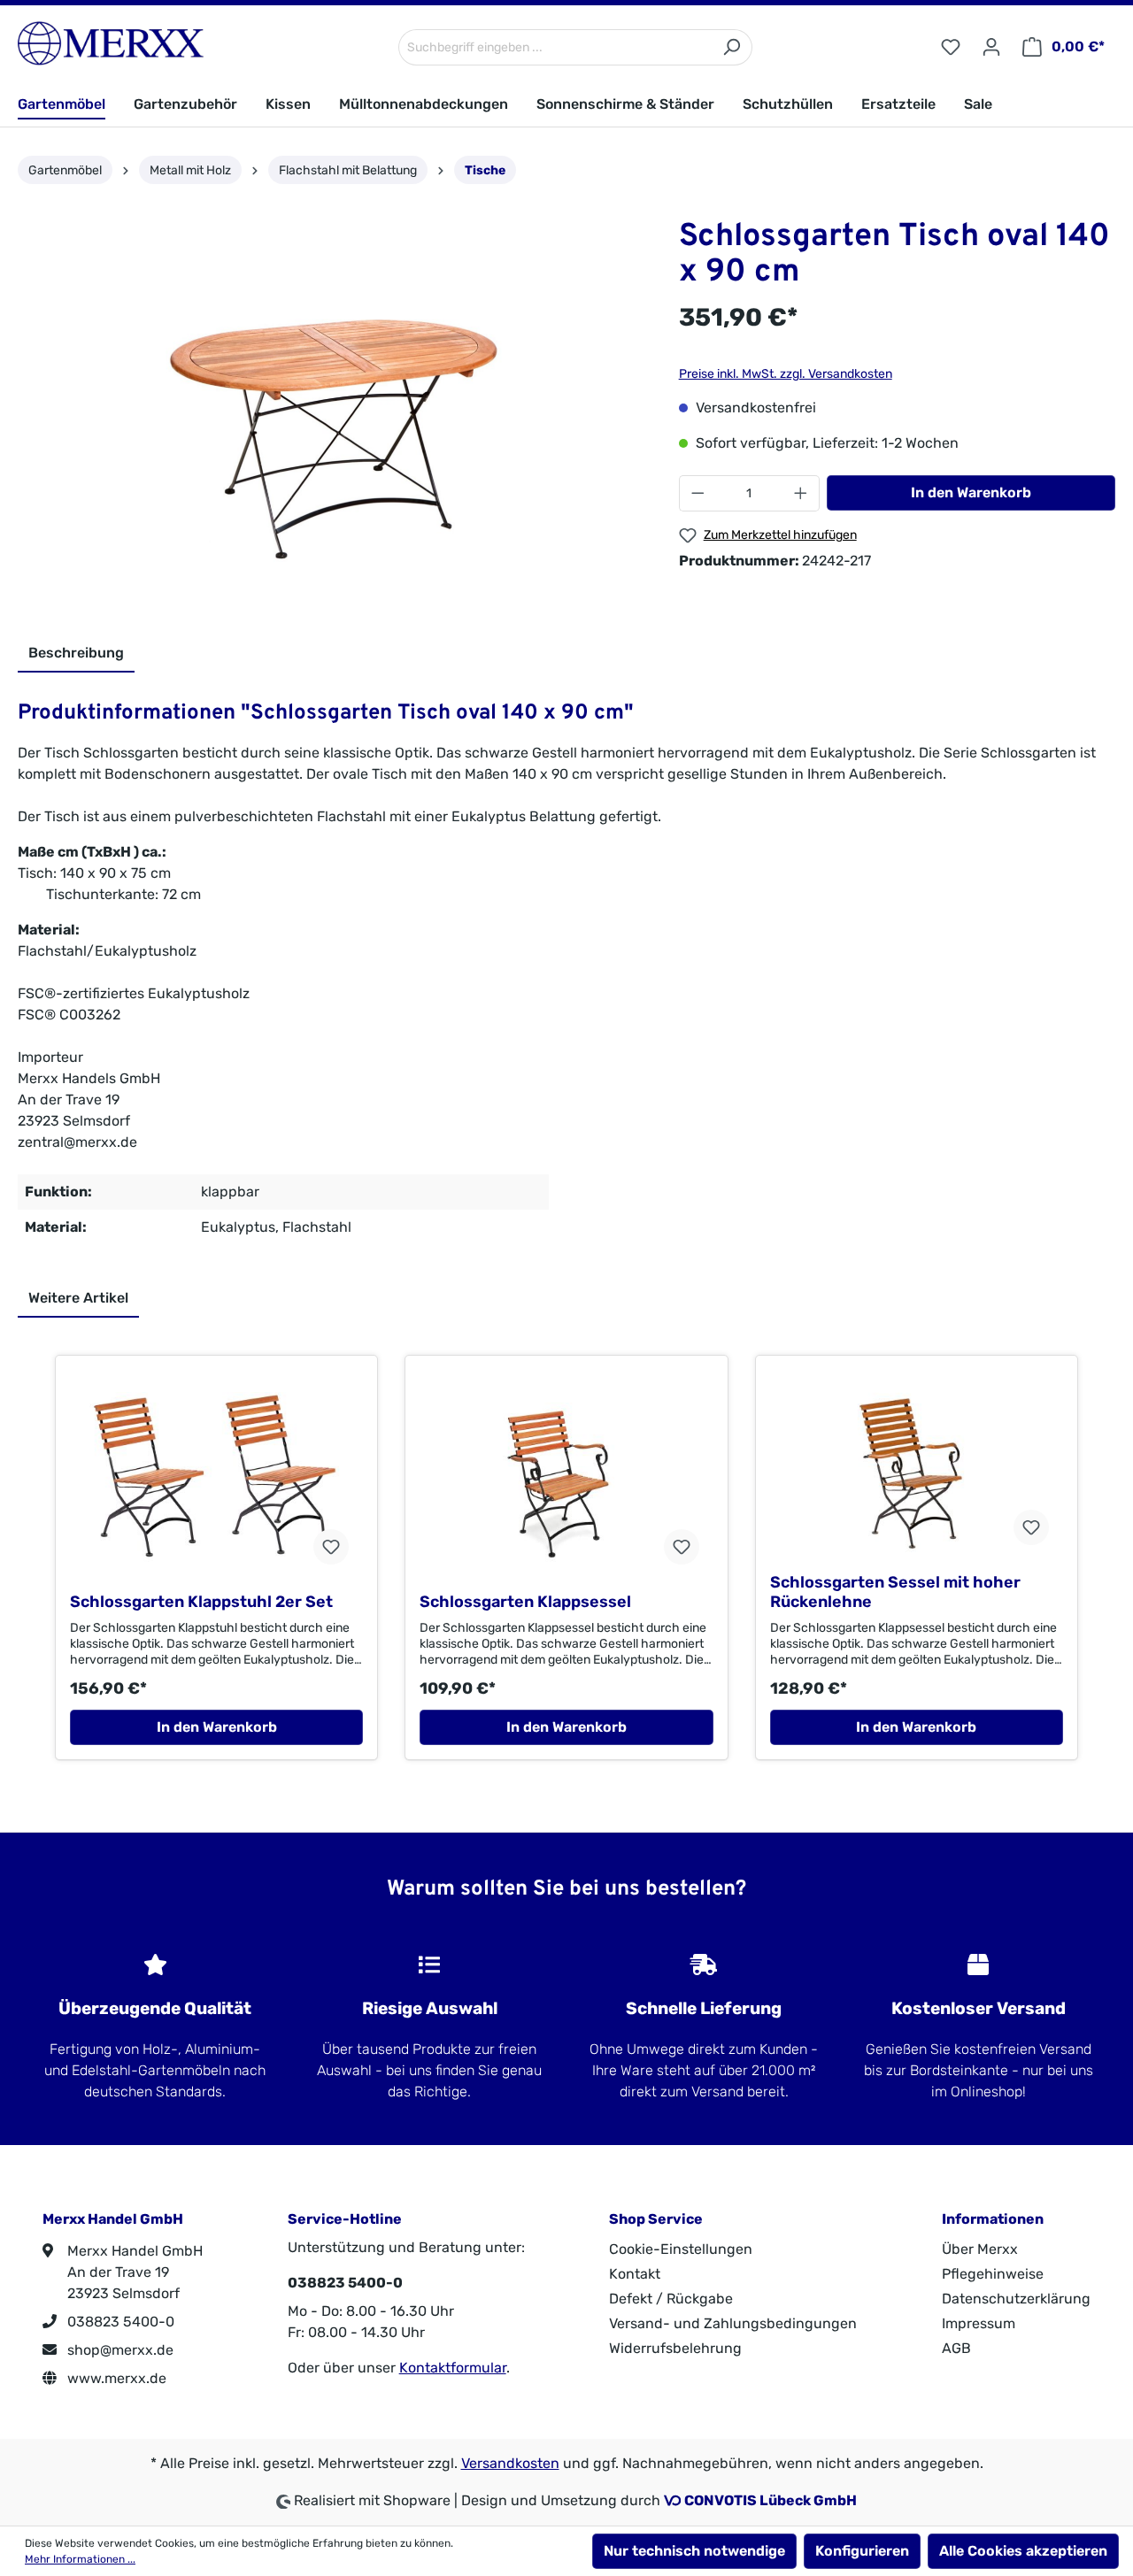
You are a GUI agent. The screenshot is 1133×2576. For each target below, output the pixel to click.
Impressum (979, 2323)
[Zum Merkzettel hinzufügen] (331, 1547)
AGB (956, 2348)
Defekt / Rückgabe (671, 2299)
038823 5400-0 (119, 2322)
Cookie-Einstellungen (681, 2249)
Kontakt (635, 2274)
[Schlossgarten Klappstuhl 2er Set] (216, 1480)
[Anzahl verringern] (698, 493)
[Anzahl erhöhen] (801, 493)
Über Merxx (980, 2249)
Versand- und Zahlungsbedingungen (733, 2323)
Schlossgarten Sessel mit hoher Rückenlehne (895, 1592)
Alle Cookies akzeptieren (1023, 2551)
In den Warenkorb (971, 492)
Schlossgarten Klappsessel (525, 1602)
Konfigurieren (862, 2551)
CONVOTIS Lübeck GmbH (771, 2500)
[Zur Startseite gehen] (111, 43)
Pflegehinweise (993, 2274)
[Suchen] (732, 47)
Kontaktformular (453, 2368)
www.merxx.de (115, 2378)
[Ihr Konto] (991, 47)
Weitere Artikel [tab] (78, 1298)
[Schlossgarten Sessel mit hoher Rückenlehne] (917, 1471)
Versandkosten (510, 2463)
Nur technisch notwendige (694, 2551)
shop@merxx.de (119, 2350)
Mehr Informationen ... (80, 2559)
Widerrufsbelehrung (675, 2348)
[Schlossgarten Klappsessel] (566, 1480)
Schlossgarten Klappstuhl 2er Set (201, 1602)
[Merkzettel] (951, 47)
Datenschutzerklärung (1016, 2299)
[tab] (76, 654)
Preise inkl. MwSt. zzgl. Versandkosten (786, 374)
